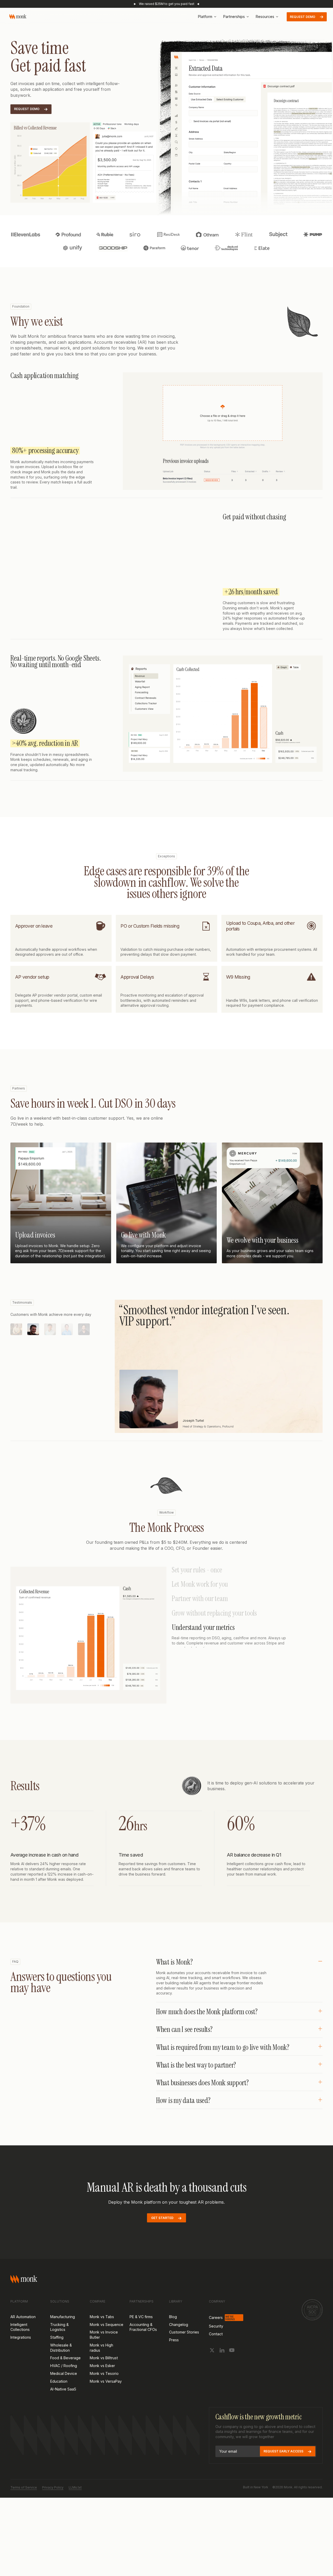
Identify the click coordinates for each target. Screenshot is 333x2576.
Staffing (57, 2359)
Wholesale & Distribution (61, 2370)
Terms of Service (24, 2510)
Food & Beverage (65, 2380)
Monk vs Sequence (107, 2347)
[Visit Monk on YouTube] (232, 2372)
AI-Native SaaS (63, 2411)
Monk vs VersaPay (106, 2403)
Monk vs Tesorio (104, 2396)
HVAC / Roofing (64, 2388)
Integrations (21, 2359)
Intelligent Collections (20, 2349)
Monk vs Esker (102, 2388)
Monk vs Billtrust (104, 2380)
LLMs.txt (75, 2510)
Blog (173, 2339)
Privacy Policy (53, 2510)
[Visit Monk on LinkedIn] (222, 2372)
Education (59, 2403)
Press (174, 2362)
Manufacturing (63, 2339)
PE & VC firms (141, 2339)
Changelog (179, 2347)
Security (216, 2348)
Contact (216, 2356)
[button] (207, 17)
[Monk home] (18, 17)
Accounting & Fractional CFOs (143, 2349)
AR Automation (23, 2339)
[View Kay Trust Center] (312, 2332)
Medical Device (64, 2396)
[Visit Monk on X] (212, 2372)
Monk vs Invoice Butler (104, 2357)
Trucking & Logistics (59, 2349)
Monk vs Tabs (102, 2339)
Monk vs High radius (101, 2370)
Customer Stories (184, 2354)
